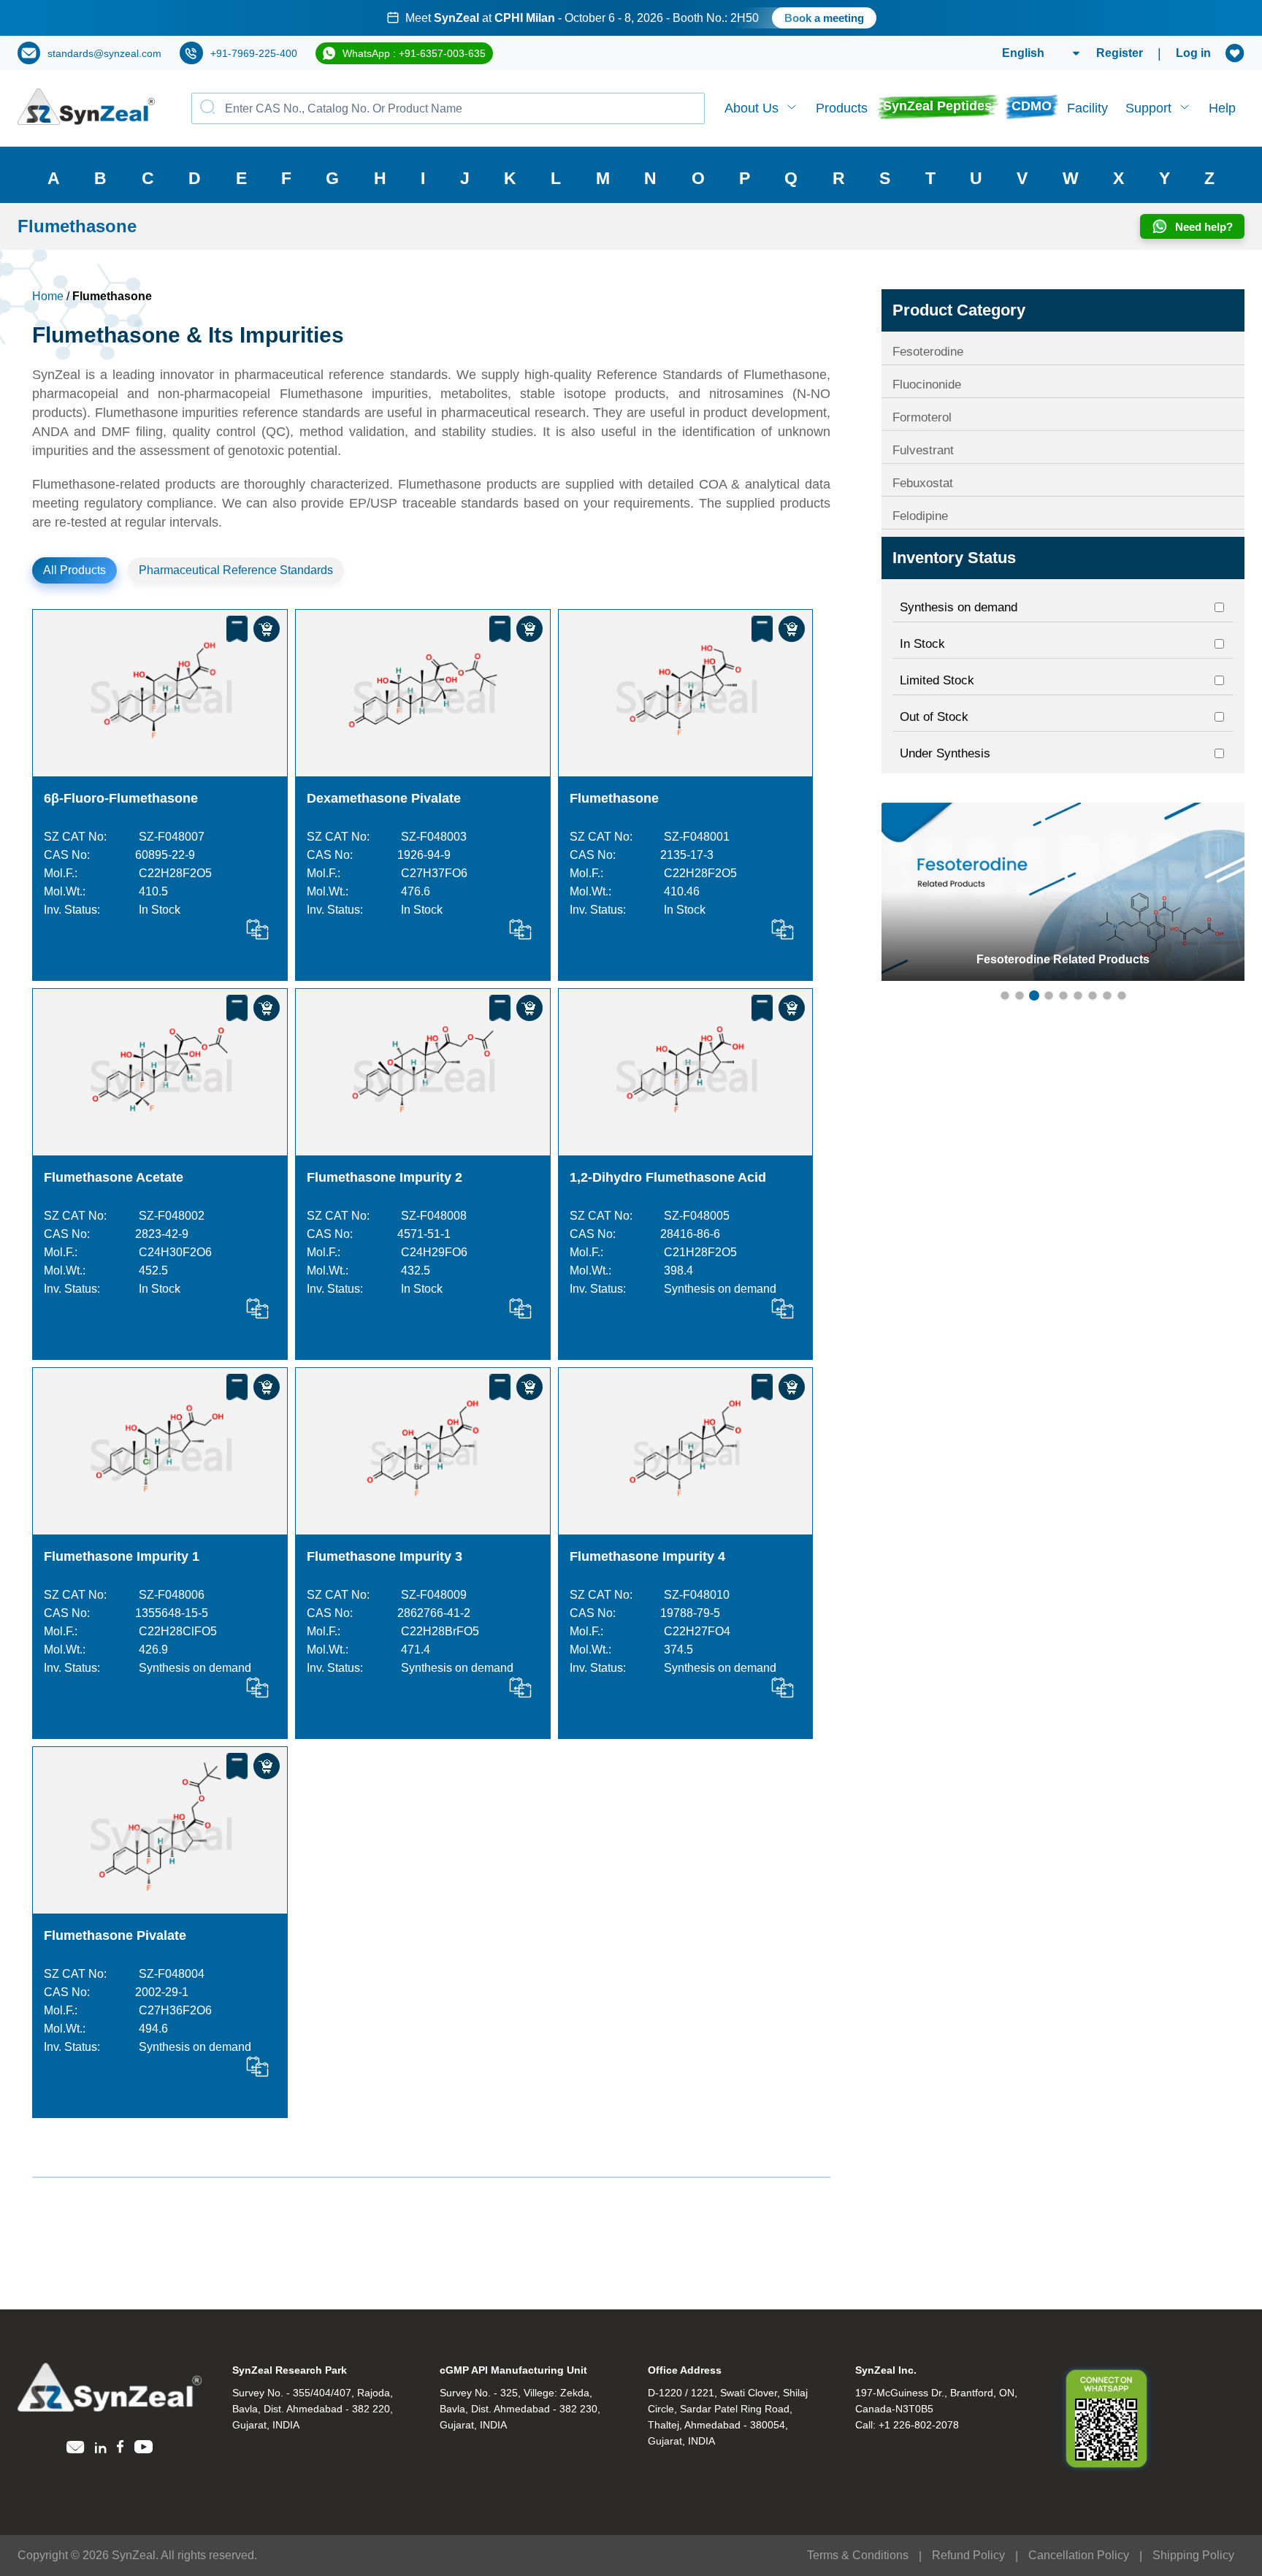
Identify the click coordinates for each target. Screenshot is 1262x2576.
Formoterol (922, 417)
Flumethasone (614, 798)
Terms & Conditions (858, 2555)
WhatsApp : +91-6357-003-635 (414, 53)
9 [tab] (1122, 995)
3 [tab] (1034, 995)
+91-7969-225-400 (254, 53)
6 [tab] (1078, 995)
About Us (752, 108)
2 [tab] (1020, 995)
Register (1120, 53)
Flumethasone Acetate (114, 1177)
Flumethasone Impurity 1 (122, 1556)
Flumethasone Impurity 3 (385, 1556)
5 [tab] (1063, 995)
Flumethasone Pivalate (115, 1935)
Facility (1087, 108)
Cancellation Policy (1079, 2555)
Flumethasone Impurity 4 (647, 1556)
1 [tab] (1005, 995)
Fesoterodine (928, 352)
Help (1222, 108)
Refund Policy (968, 2555)
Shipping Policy (1193, 2555)
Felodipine (920, 516)
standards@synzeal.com (104, 53)
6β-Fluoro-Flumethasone (121, 798)
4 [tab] (1049, 995)
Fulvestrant (923, 450)
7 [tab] (1093, 995)
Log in (1193, 53)
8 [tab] (1107, 995)
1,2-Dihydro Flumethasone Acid (670, 1177)
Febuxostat (923, 483)
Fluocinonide (927, 385)
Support (1148, 108)
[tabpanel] (1063, 892)
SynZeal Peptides (937, 106)
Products (842, 108)
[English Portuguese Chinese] (1024, 53)
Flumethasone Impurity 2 (385, 1177)
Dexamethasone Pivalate (384, 798)
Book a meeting (793, 18)
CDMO (1032, 106)
